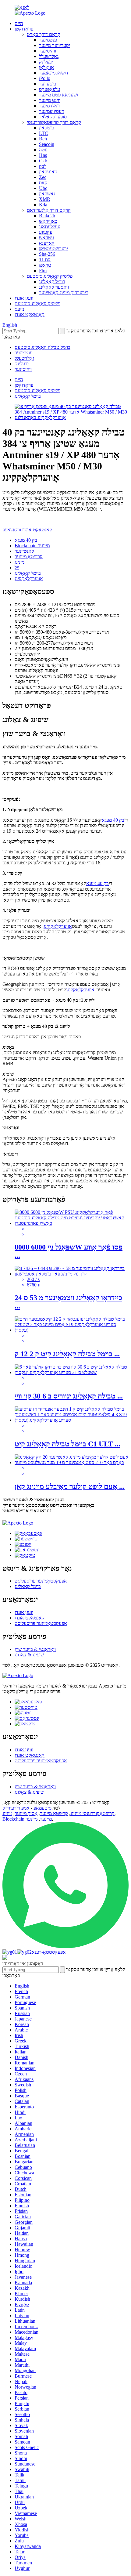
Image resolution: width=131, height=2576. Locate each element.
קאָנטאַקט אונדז (30, 315)
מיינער (32, 1819)
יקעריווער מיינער (55, 45)
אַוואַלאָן (46, 67)
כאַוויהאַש (48, 221)
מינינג (19, 562)
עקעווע (46, 232)
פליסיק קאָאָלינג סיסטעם (50, 276)
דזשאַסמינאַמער (54, 73)
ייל (17, 568)
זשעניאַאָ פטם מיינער (58, 95)
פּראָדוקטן (24, 29)
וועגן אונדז (24, 298)
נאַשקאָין (47, 194)
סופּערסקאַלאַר (53, 117)
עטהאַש (46, 238)
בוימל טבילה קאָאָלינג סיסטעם (42, 347)
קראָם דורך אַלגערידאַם (49, 210)
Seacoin (47, 144)
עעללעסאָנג (50, 227)
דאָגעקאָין (48, 172)
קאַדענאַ (47, 243)
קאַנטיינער (24, 551)
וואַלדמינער (49, 106)
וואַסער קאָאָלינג (54, 287)
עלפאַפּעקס (50, 89)
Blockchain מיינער (32, 546)
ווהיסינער (48, 51)
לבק (43, 166)
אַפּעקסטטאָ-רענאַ (49, 1952)
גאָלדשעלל (49, 56)
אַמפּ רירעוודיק (16, 1808)
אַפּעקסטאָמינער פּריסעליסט (41, 1581)
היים (19, 23)
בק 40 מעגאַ (26, 540)
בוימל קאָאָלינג (52, 282)
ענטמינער (48, 40)
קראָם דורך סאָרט (44, 34)
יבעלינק (46, 62)
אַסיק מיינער (26, 1813)
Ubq (43, 188)
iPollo (45, 78)
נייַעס (19, 309)
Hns (43, 155)
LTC (44, 133)
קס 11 (45, 260)
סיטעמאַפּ (42, 1808)
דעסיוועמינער (51, 111)
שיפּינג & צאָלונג (29, 1655)
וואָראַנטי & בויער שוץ (35, 1649)
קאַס (43, 183)
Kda (43, 205)
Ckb (43, 161)
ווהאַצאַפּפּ (12, 530)
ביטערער (48, 84)
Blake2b (47, 216)
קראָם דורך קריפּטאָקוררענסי (54, 122)
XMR (45, 199)
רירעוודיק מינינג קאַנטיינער (64, 293)
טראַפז (45, 265)
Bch (43, 139)
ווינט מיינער (50, 100)
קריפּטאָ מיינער (29, 557)
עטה (43, 150)
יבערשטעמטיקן (53, 249)
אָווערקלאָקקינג (29, 579)
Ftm (43, 271)
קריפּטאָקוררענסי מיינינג (92, 1813)
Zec (43, 177)
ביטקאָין (46, 128)
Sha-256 (47, 254)
